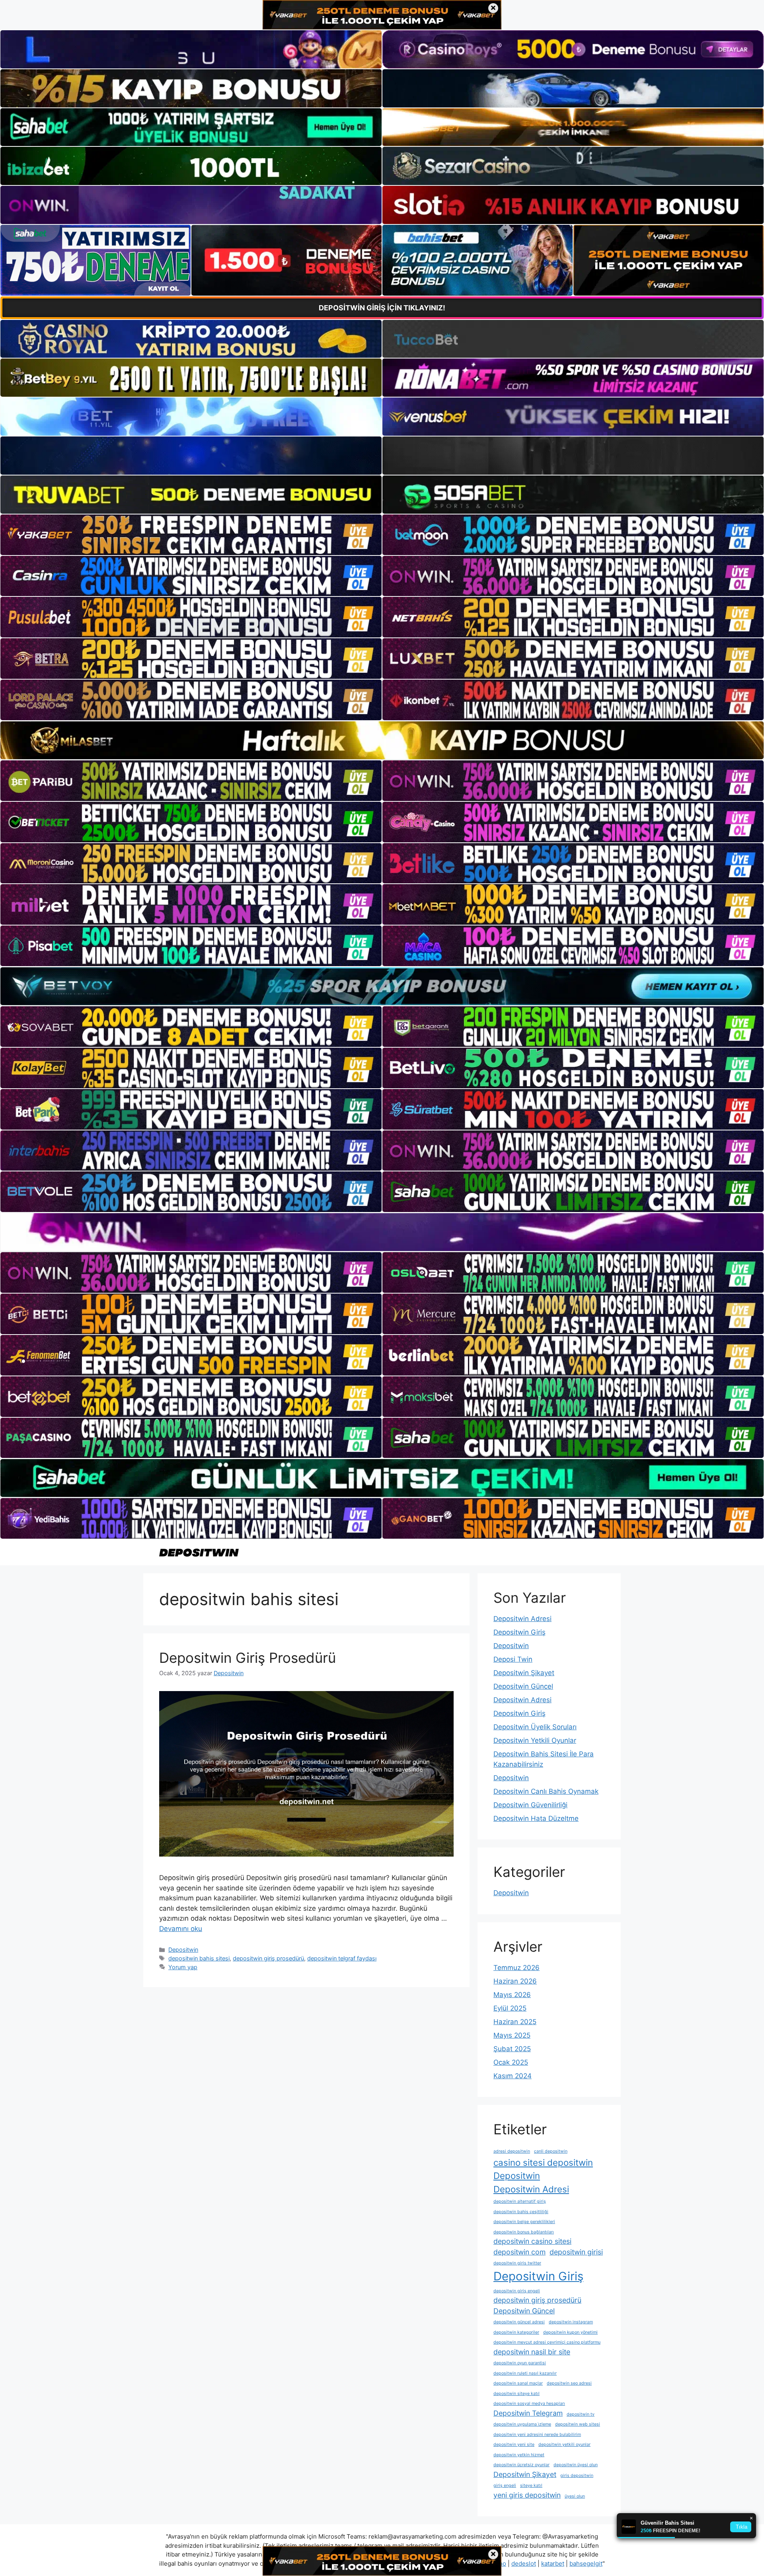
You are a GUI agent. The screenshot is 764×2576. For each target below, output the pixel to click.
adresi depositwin (512, 2151)
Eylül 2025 (510, 2008)
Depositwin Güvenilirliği (530, 1805)
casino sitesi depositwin (543, 2162)
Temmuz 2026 (516, 1968)
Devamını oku (181, 1929)
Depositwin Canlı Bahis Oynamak (546, 1791)
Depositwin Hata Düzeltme (536, 1818)
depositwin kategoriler (516, 2332)
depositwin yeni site (514, 2444)
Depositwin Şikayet (524, 1673)
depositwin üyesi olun (576, 2465)
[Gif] (382, 740)
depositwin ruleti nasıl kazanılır (525, 2373)
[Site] (191, 535)
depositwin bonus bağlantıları (524, 2232)
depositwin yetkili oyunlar (564, 2444)
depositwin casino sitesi (532, 2241)
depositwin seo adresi (569, 2383)
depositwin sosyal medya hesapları (529, 2404)
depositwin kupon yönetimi (570, 2332)
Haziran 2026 (515, 1981)
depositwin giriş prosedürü (268, 1958)
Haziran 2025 (515, 2022)
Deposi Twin (513, 1659)
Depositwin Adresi (522, 1619)
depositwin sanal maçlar (518, 2383)
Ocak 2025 (511, 2062)
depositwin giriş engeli (517, 2291)
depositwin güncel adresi (519, 2322)
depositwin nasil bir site (532, 2352)
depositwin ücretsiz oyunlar (521, 2465)
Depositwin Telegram (528, 2413)
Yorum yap (183, 1967)
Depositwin (183, 1950)
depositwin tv (581, 2414)
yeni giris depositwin (527, 2495)
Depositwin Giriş (519, 1632)
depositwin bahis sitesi (199, 1958)
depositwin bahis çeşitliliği (521, 2212)
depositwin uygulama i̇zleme (522, 2424)
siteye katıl (531, 2485)
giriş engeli (505, 2485)
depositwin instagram (571, 2322)
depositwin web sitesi (578, 2424)
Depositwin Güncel (523, 1686)
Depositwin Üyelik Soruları (535, 1727)
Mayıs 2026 (512, 1995)
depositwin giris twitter (517, 2263)
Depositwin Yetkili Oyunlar (535, 1740)
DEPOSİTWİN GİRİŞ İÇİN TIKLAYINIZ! (382, 308)
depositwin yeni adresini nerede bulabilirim (537, 2435)
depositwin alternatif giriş (520, 2201)
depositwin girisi (576, 2252)
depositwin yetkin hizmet (519, 2455)
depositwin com (519, 2252)
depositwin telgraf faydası (342, 1958)
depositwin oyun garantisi (520, 2363)
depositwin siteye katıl (516, 2394)
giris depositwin (577, 2476)
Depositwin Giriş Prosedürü (248, 1658)
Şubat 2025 (512, 2049)
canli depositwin (551, 2151)
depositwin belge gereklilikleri (524, 2222)
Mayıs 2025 (512, 2035)
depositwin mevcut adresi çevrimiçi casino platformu (547, 2342)
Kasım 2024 (513, 2076)
